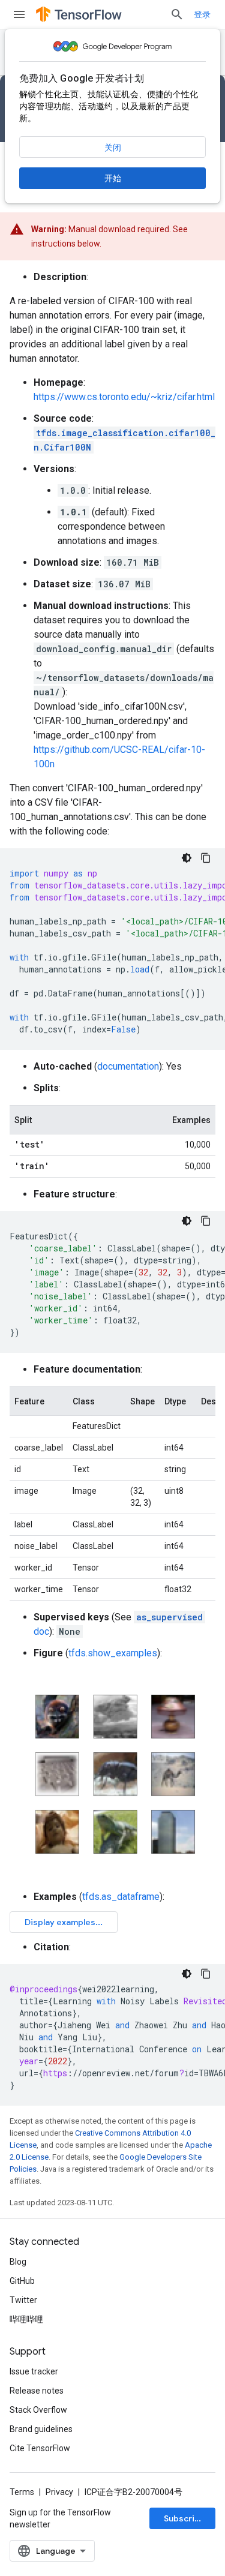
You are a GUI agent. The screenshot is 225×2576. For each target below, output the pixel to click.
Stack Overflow (38, 2410)
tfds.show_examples (113, 1653)
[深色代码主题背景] (187, 858)
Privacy (59, 2492)
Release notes (37, 2391)
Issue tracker (34, 2371)
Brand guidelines (41, 2429)
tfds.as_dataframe (121, 1897)
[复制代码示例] (206, 858)
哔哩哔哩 (26, 2319)
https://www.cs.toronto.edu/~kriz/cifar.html (124, 397)
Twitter (23, 2300)
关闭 (113, 148)
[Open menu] (19, 14)
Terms (22, 2492)
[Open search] (177, 14)
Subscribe (184, 2518)
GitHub (22, 2281)
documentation (128, 1066)
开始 (113, 178)
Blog (18, 2262)
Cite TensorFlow (40, 2448)
